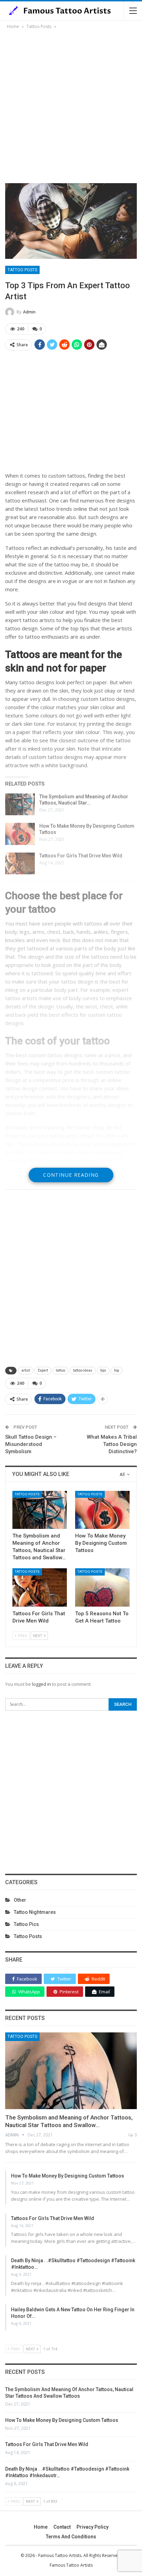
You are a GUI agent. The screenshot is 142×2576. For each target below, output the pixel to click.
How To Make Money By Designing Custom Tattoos (68, 2176)
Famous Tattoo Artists (71, 2565)
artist (26, 1370)
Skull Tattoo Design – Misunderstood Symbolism (31, 1444)
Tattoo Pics (26, 1924)
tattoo (60, 1370)
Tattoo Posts (22, 270)
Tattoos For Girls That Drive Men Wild (81, 856)
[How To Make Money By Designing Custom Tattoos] (20, 834)
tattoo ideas (83, 1370)
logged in (42, 1684)
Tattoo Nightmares (35, 1912)
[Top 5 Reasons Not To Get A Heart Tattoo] (102, 1587)
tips (103, 1370)
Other (20, 1900)
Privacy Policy (93, 2527)
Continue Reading (71, 1175)
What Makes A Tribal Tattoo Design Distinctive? (112, 1444)
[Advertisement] (71, 105)
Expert (43, 1370)
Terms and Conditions (71, 2537)
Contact (62, 2527)
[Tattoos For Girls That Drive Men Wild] (20, 864)
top (116, 1370)
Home (41, 2527)
